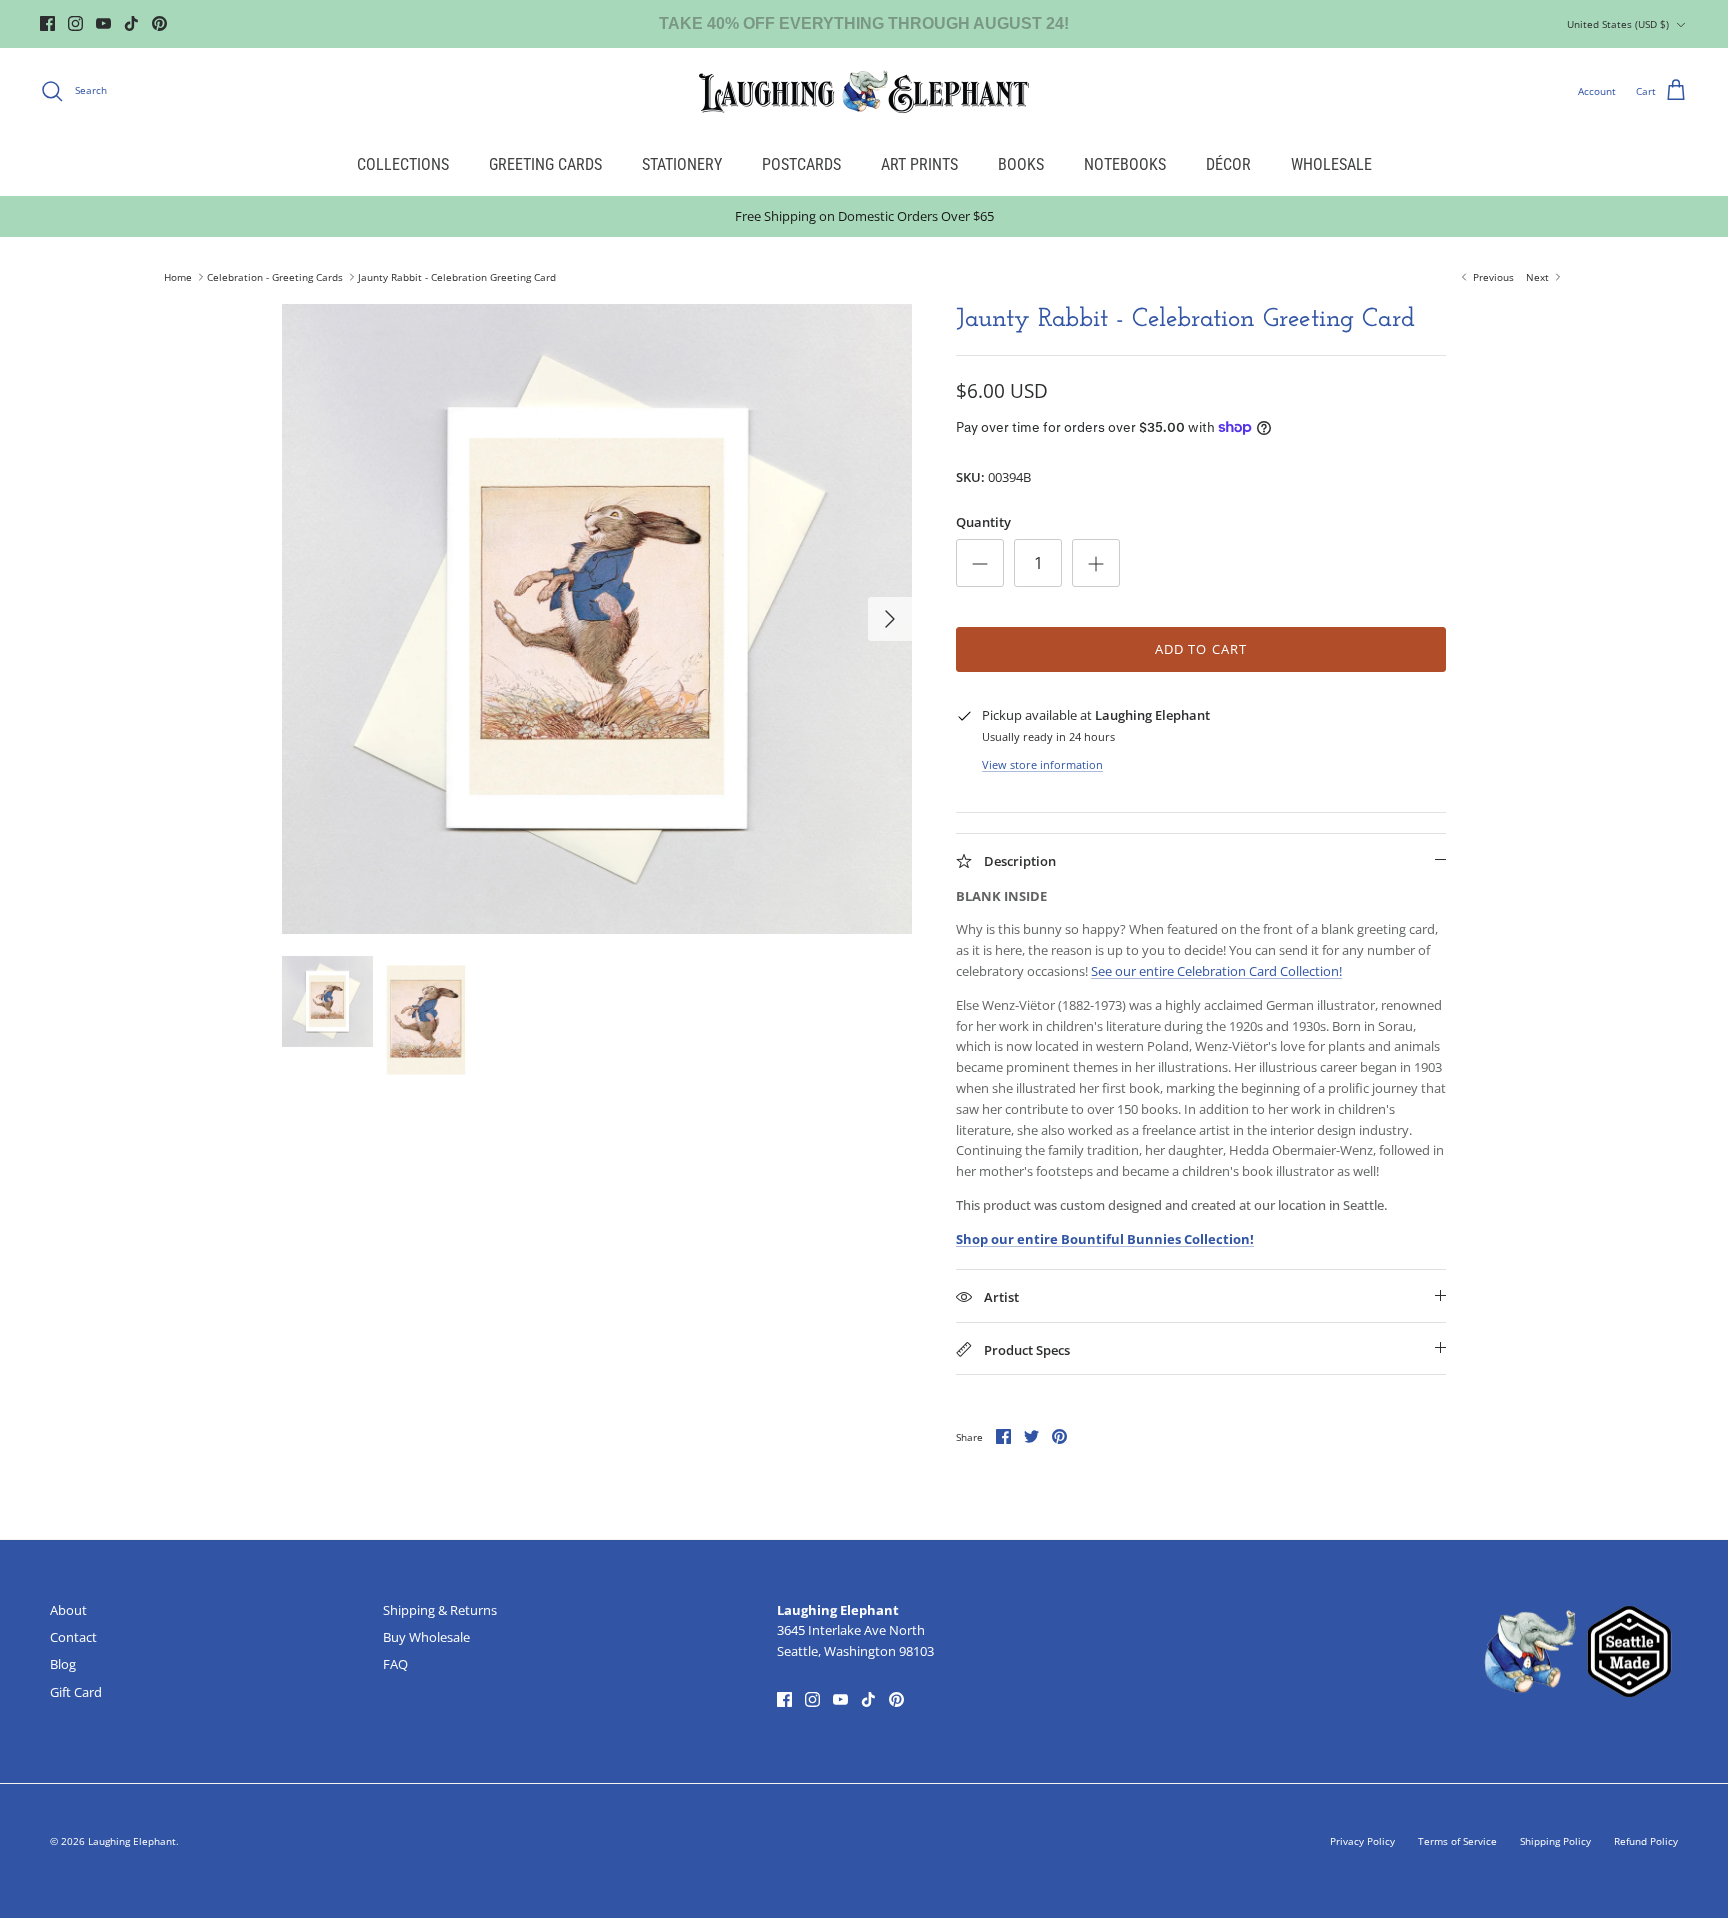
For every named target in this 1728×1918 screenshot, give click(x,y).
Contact (73, 1637)
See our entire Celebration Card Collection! (1216, 971)
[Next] (890, 619)
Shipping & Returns (440, 1610)
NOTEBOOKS (1125, 164)
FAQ (395, 1664)
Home (178, 277)
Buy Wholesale (426, 1637)
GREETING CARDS (545, 164)
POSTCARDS (801, 164)
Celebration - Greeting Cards (275, 277)
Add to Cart (1200, 649)
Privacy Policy (1362, 1841)
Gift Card (76, 1692)
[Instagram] (75, 23)
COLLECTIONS (403, 164)
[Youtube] (103, 23)
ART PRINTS (919, 164)
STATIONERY (682, 164)
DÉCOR (1228, 164)
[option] (597, 619)
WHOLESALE (1331, 164)
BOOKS (1021, 164)
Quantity (983, 522)
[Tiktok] (131, 23)
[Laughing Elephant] (864, 91)
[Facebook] (47, 23)
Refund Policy (1646, 1841)
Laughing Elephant (132, 1841)
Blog (63, 1664)
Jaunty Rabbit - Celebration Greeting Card (457, 277)
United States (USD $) (1618, 24)
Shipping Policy (1555, 1841)
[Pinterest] (159, 23)
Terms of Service (1457, 1841)
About (68, 1610)
